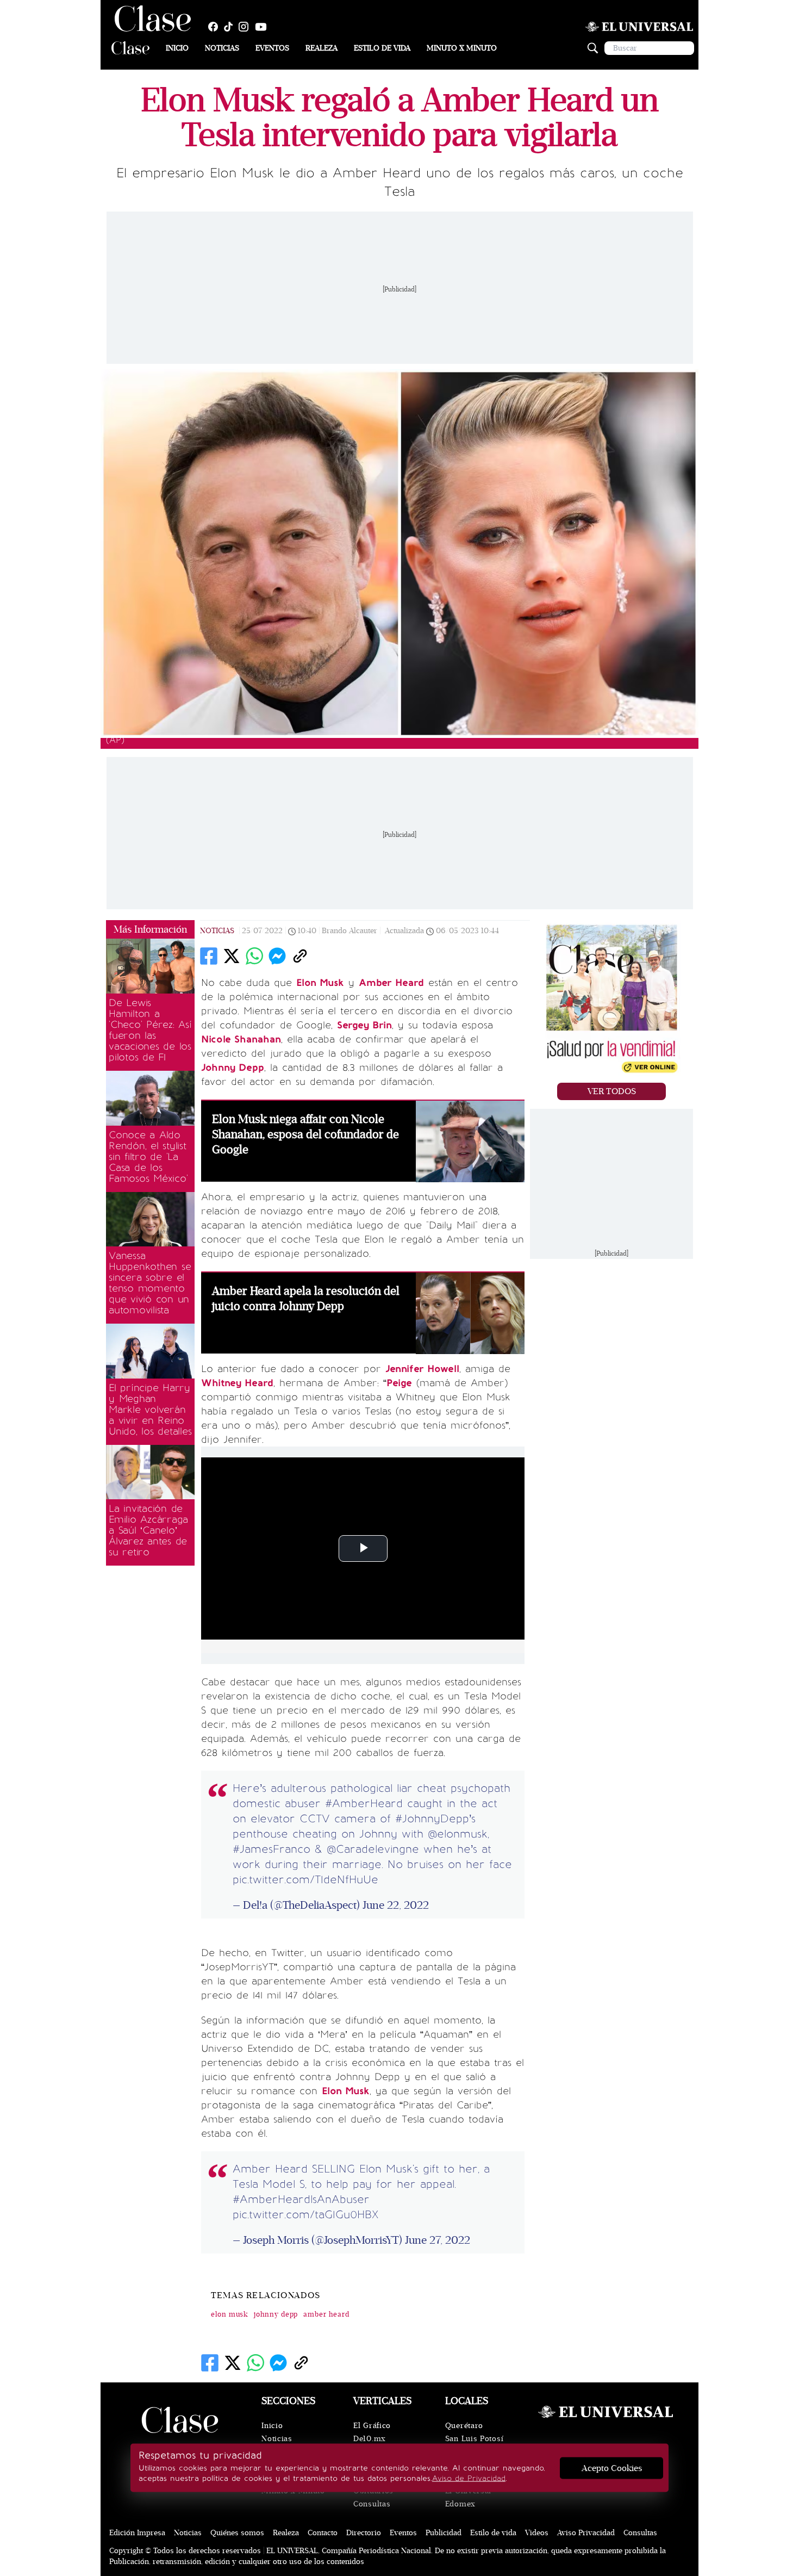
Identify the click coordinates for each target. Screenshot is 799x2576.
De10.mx (370, 2439)
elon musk (230, 2314)
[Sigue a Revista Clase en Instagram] (246, 27)
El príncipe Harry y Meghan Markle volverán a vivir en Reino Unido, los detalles (150, 1410)
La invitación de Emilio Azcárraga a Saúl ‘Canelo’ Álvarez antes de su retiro (148, 1530)
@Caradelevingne (373, 1849)
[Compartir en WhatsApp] (254, 956)
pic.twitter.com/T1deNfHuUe (305, 1879)
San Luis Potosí (475, 2439)
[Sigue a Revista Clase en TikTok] (231, 27)
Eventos (272, 48)
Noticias (222, 48)
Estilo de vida (382, 48)
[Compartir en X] (232, 956)
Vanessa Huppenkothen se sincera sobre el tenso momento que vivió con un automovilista (150, 1283)
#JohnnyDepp (432, 1818)
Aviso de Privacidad (469, 2478)
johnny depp (276, 2314)
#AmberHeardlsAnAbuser (301, 2199)
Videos (537, 2533)
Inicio (177, 48)
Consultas (372, 2504)
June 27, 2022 (438, 2240)
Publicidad (444, 2533)
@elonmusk (458, 1834)
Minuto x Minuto (462, 48)
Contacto (323, 2533)
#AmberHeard (364, 1803)
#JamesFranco (271, 1849)
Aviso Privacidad (586, 2533)
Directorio (364, 2533)
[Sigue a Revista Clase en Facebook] (216, 27)
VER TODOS (612, 1091)
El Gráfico (372, 2426)
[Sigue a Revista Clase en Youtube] (264, 27)
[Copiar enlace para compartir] (300, 956)
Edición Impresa (137, 2533)
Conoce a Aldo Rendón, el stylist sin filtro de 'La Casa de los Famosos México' (148, 1157)
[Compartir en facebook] (209, 956)
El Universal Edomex (468, 2497)
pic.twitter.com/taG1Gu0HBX (305, 2214)
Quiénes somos (237, 2533)
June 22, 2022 (396, 1905)
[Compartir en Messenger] (277, 956)
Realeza (322, 48)
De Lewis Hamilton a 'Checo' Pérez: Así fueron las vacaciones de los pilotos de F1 (150, 1030)
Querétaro (464, 2426)
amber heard (326, 2314)
